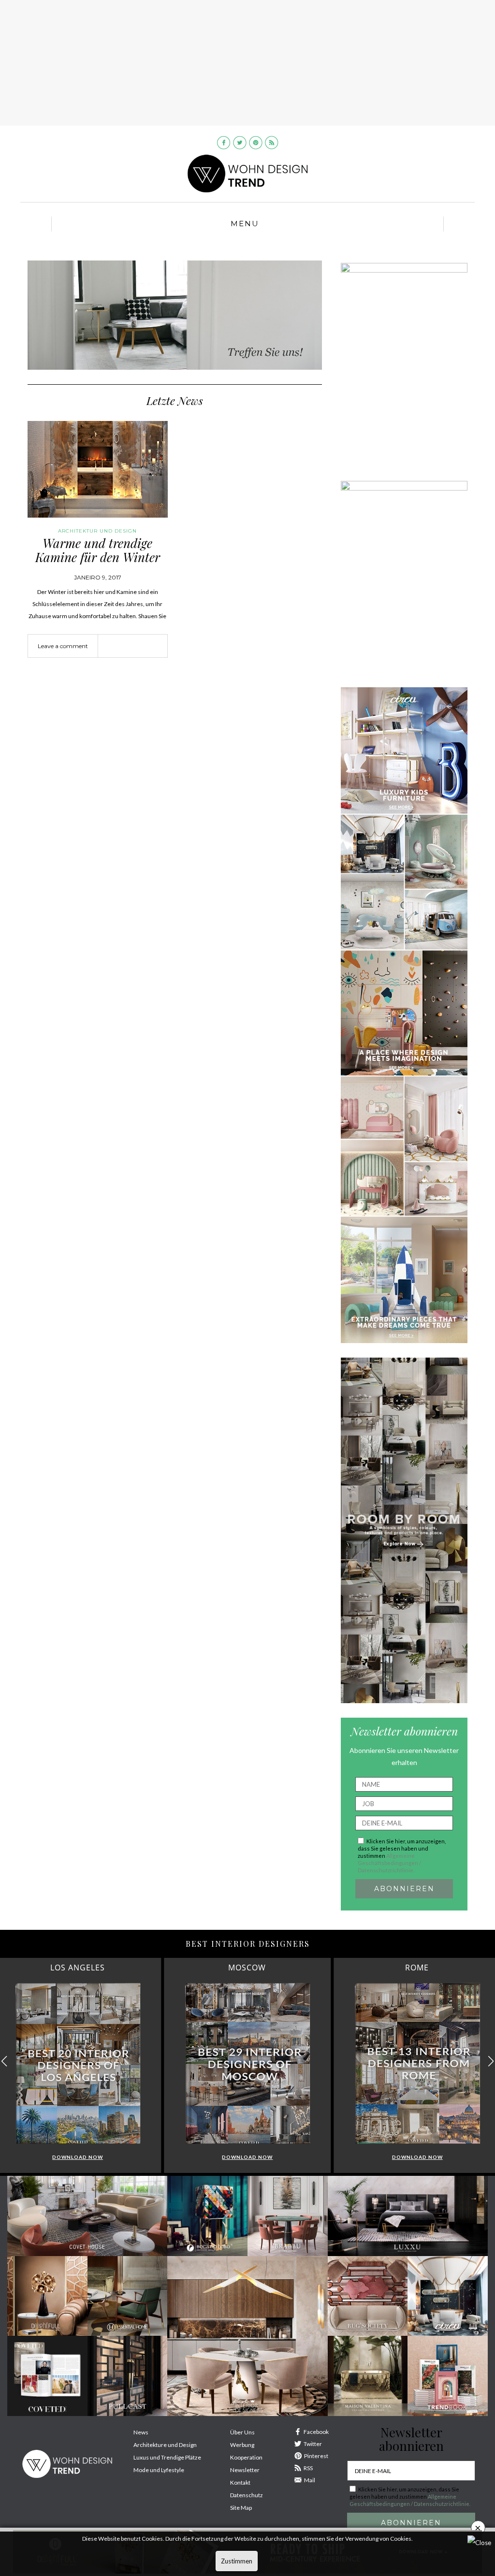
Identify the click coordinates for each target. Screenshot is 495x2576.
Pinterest (316, 2456)
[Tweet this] (132, 647)
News (141, 2432)
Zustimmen (237, 2561)
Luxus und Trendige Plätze (167, 2457)
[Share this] (118, 647)
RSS (308, 2468)
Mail (310, 2480)
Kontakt (240, 2482)
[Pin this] (147, 647)
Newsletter (245, 2470)
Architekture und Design (165, 2445)
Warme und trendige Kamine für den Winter (98, 550)
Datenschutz (247, 2495)
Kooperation (246, 2457)
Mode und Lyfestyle (159, 2470)
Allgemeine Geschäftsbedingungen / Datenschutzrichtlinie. (389, 1863)
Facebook (316, 2432)
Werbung (242, 2445)
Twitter (313, 2444)
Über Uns (242, 2432)
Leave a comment (63, 646)
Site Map (241, 2508)
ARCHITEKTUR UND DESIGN (97, 531)
